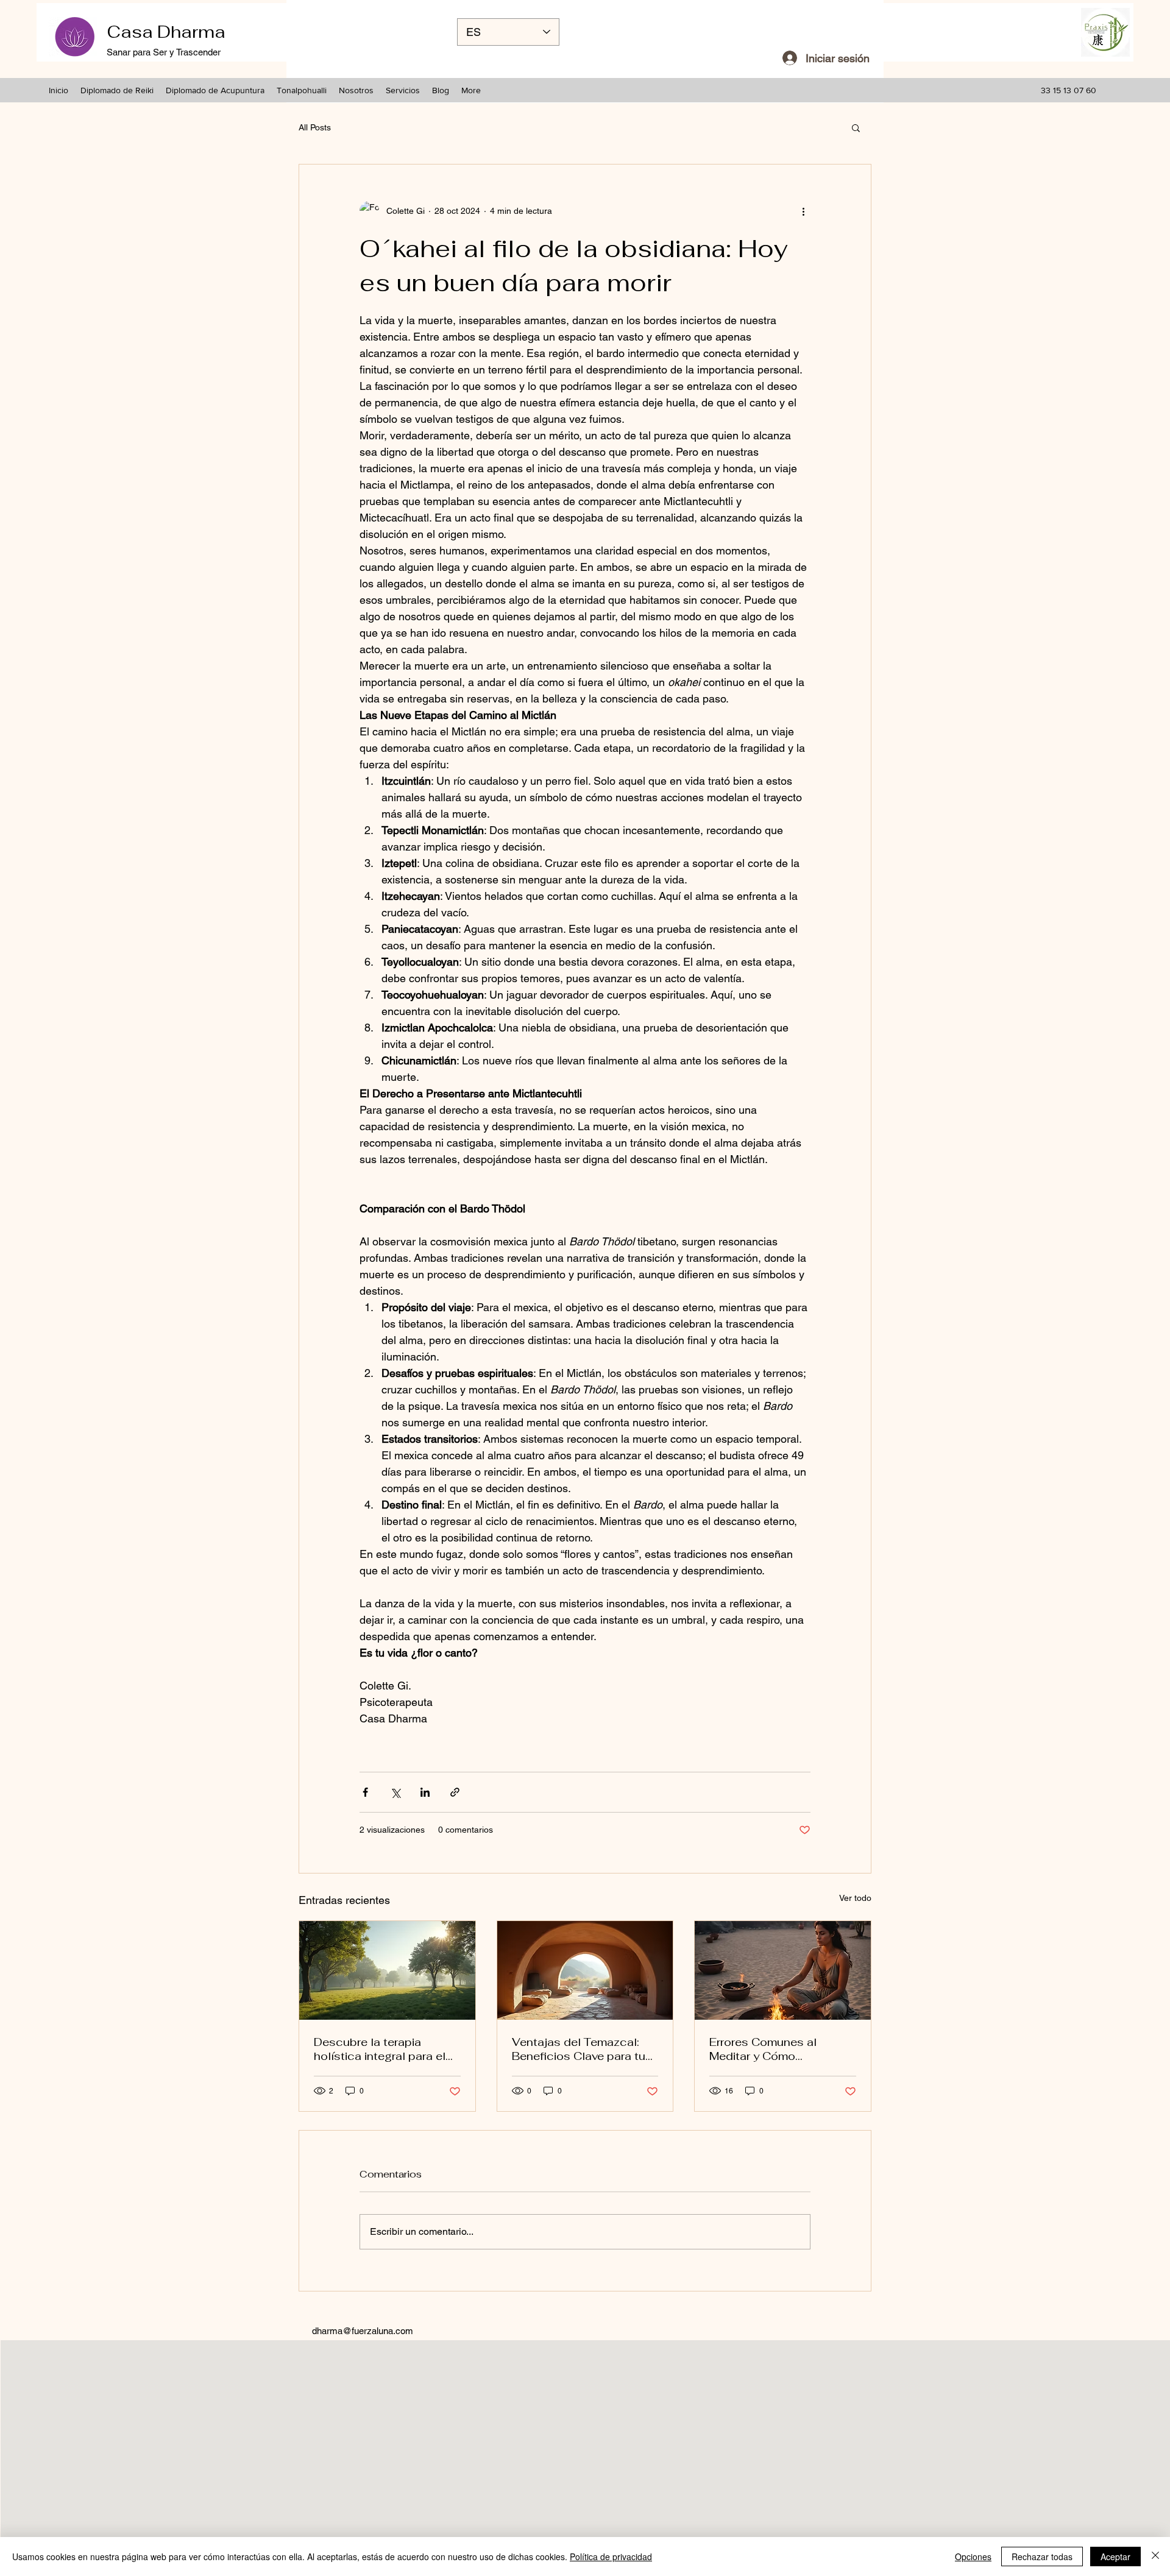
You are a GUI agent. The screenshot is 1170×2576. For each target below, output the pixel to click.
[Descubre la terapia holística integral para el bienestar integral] (387, 1970)
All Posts (315, 127)
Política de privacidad (611, 2557)
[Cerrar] (1155, 2557)
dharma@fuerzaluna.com (363, 2331)
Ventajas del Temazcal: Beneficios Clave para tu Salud (579, 2049)
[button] (856, 127)
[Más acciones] (803, 211)
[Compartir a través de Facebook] (365, 1792)
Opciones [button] (973, 2557)
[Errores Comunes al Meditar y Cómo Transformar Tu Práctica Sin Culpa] (783, 1970)
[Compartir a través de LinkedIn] (425, 1792)
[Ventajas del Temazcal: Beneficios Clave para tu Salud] (585, 1970)
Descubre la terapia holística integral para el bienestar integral (380, 2049)
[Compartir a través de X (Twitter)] (395, 1792)
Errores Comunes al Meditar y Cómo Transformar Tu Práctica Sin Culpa (775, 2049)
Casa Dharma (166, 32)
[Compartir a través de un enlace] (455, 1792)
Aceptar (1115, 2557)
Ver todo (855, 1898)
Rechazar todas (1042, 2557)
